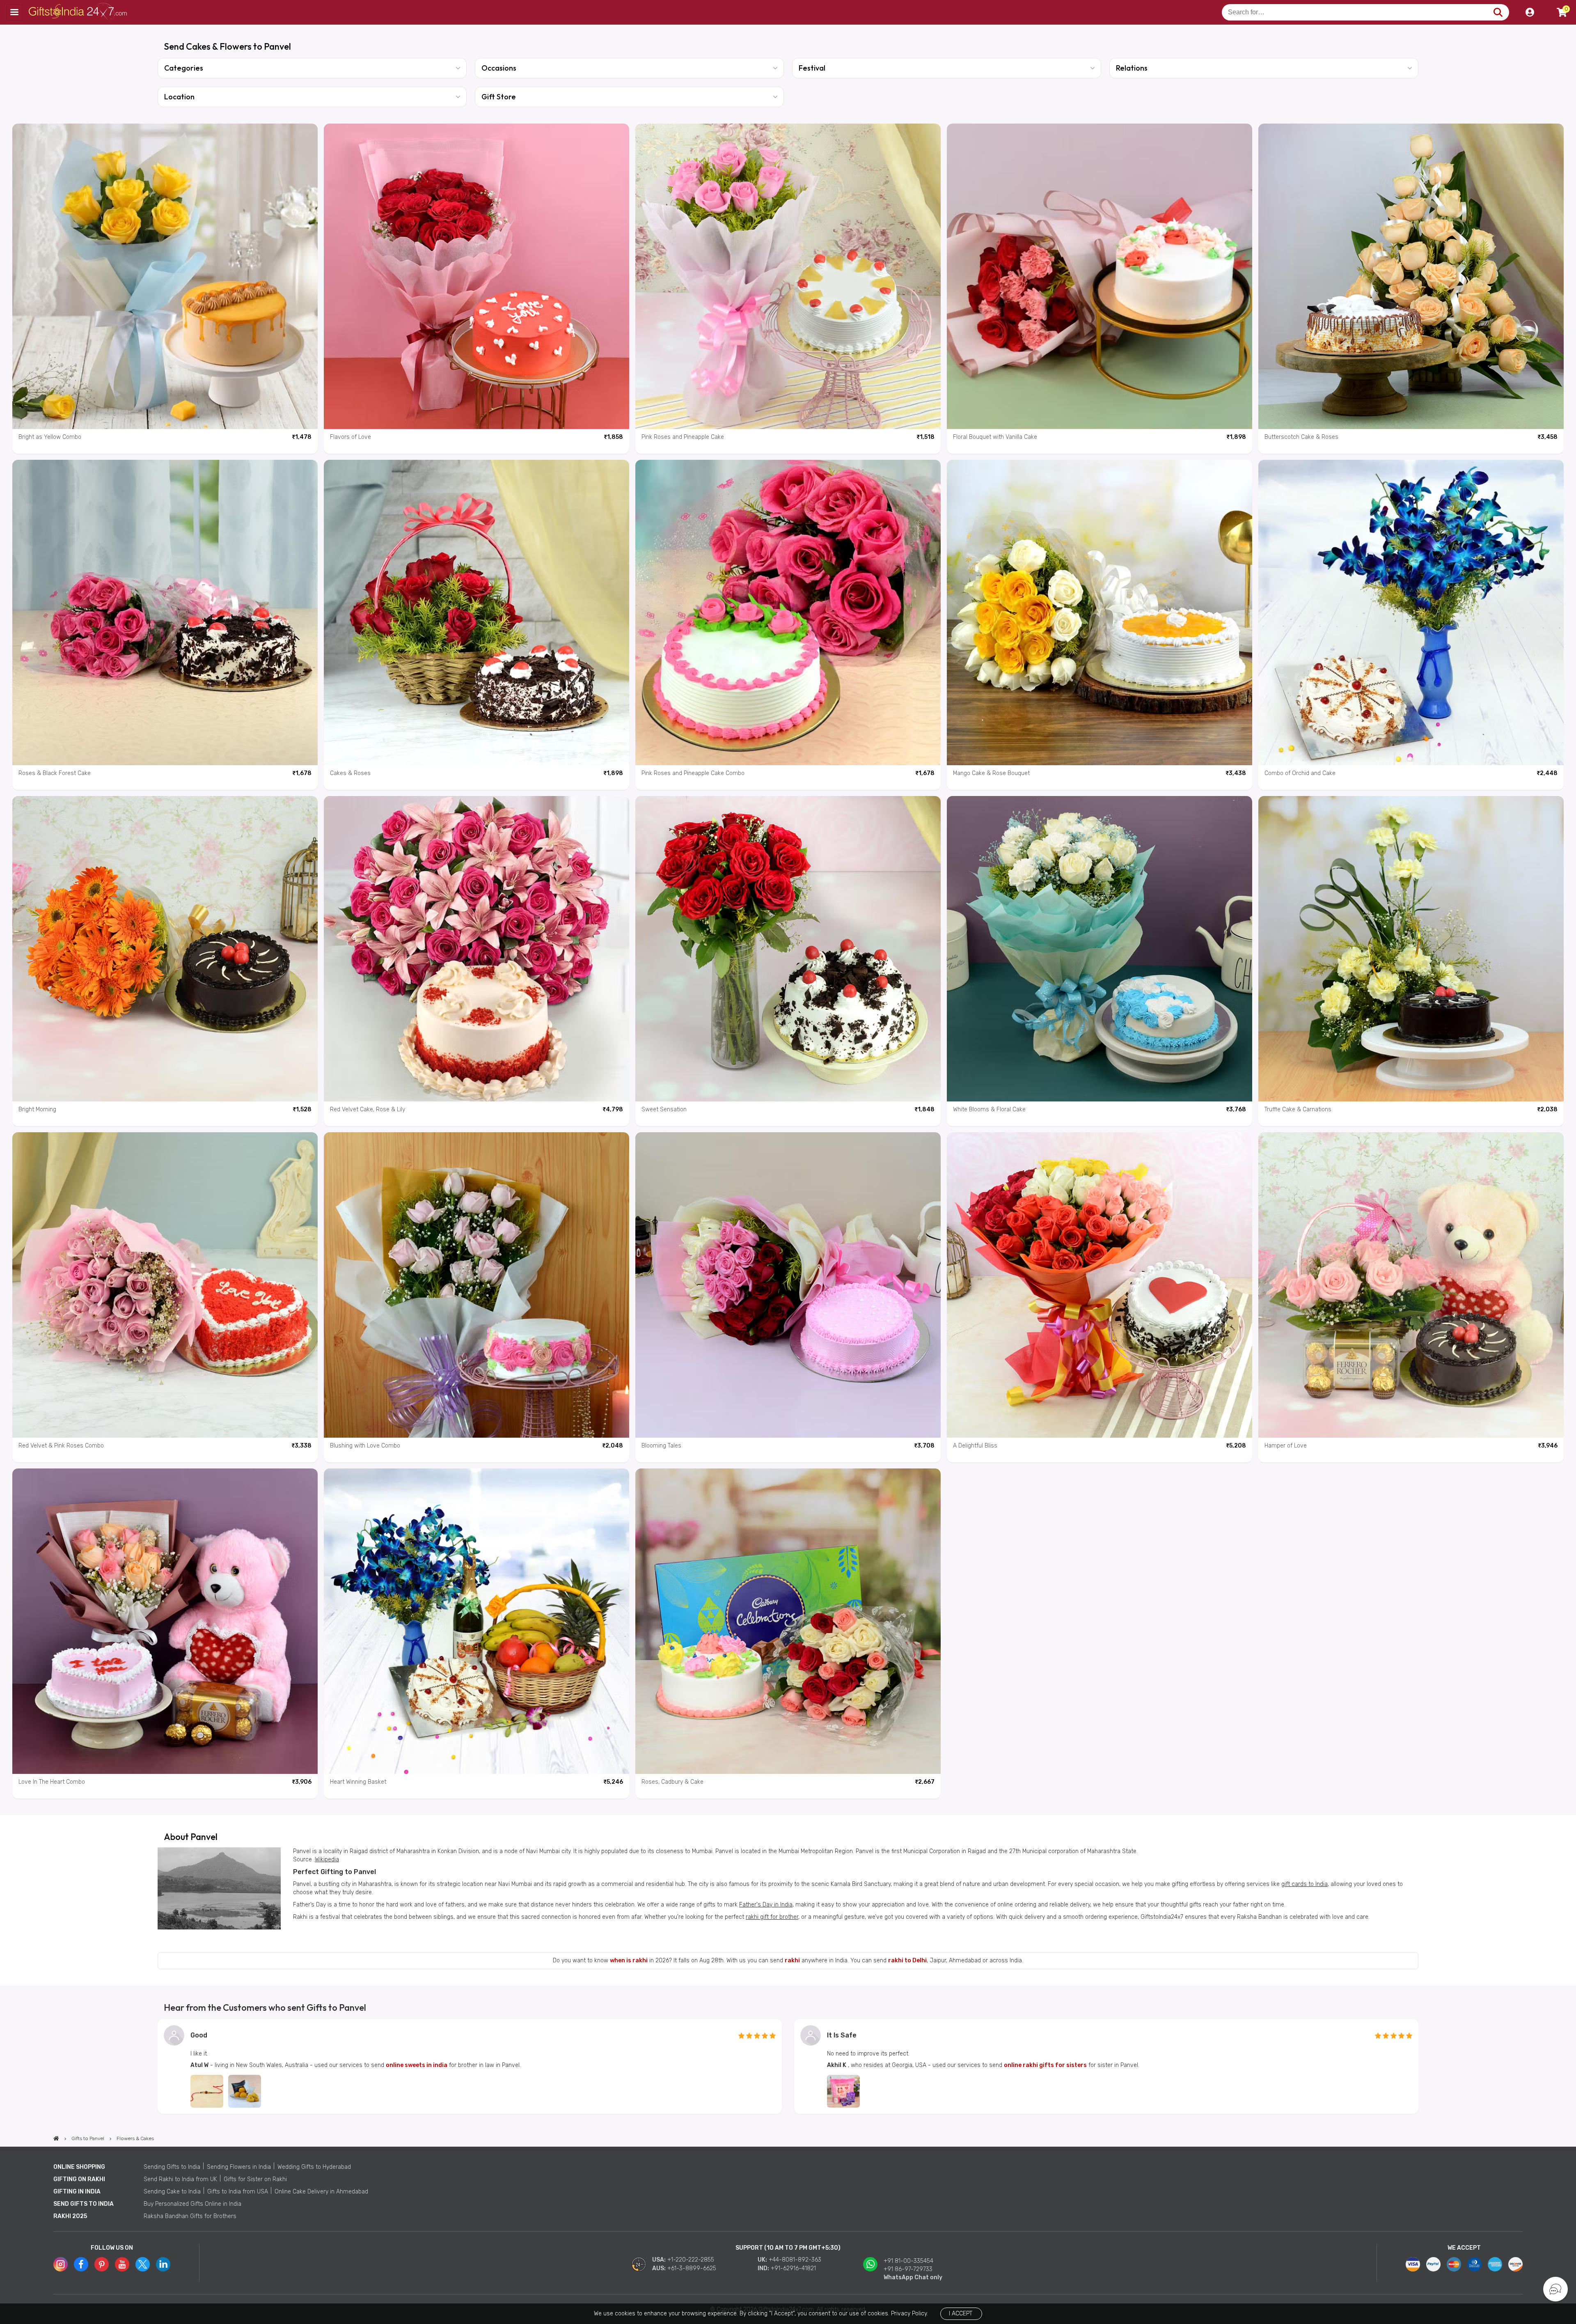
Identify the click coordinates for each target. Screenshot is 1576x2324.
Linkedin (163, 2264)
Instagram (61, 2264)
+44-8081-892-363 (795, 2260)
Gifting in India (77, 2192)
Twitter (143, 2264)
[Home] (56, 2138)
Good (199, 2035)
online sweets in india (417, 2065)
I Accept (961, 2314)
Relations (1132, 68)
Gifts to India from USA (238, 2192)
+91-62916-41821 (793, 2268)
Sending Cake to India (172, 2192)
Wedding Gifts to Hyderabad (314, 2167)
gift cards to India (1305, 1884)
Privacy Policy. (909, 2314)
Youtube (122, 2264)
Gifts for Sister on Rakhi (255, 2179)
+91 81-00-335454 (908, 2261)
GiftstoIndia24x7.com (79, 12)
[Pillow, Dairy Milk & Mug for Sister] (843, 2091)
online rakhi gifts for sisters (1045, 2065)
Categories (184, 68)
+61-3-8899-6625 (692, 2268)
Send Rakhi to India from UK (180, 2179)
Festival (812, 68)
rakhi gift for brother (772, 1917)
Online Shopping (79, 2167)
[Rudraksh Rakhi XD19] (207, 2091)
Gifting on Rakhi (79, 2179)
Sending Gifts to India (172, 2167)
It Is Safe (842, 2035)
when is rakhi (629, 1960)
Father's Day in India (766, 1905)
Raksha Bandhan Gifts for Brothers (190, 2216)
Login (1530, 12)
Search (1498, 12)
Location (179, 97)
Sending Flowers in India (239, 2167)
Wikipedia (327, 1859)
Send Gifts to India (84, 2204)
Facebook (81, 2264)
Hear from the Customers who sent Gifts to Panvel (265, 2007)
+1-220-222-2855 (691, 2260)
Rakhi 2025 (70, 2216)
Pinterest (102, 2264)
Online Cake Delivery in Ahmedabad (321, 2192)
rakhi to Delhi (907, 1960)
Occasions (499, 68)
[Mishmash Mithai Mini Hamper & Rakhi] (245, 2091)
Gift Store (499, 97)
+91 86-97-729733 (908, 2269)
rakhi (792, 1960)
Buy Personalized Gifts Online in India (192, 2204)
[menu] (14, 12)
